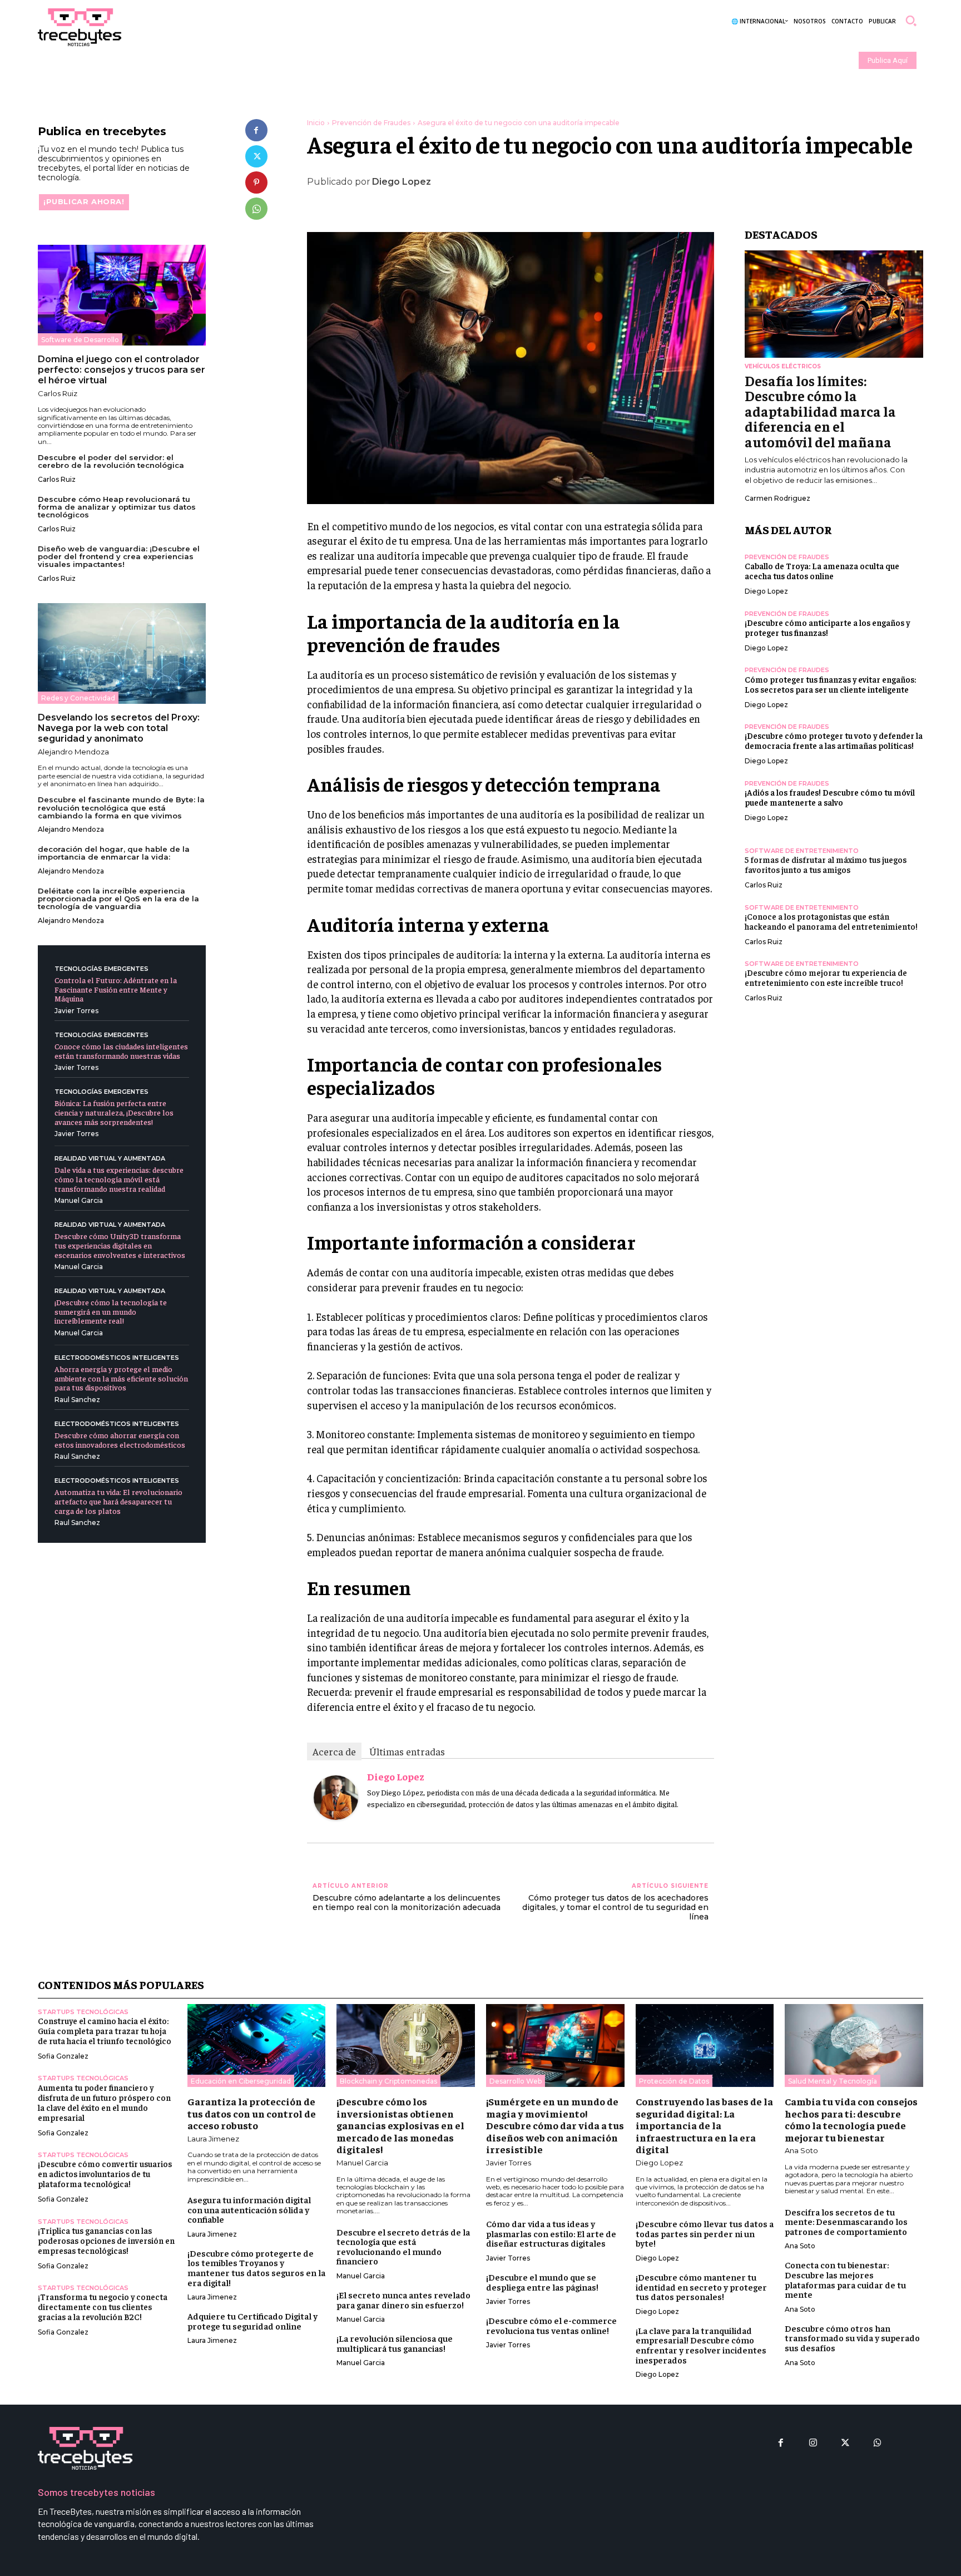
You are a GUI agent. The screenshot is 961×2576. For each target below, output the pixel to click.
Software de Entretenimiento (802, 851)
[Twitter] (256, 156)
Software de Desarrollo (80, 340)
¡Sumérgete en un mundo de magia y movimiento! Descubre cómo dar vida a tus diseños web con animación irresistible (555, 2125)
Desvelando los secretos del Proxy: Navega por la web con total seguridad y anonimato (119, 728)
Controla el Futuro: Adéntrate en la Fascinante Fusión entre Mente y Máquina (116, 989)
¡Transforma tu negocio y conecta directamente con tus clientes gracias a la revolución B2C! (103, 2306)
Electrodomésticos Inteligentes (117, 1358)
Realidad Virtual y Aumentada (110, 1159)
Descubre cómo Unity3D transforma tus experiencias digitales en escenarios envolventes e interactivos (120, 1245)
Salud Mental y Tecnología (833, 2081)
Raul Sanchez (77, 1400)
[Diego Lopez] (336, 1798)
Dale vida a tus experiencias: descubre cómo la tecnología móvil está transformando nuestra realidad (119, 1179)
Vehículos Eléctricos (783, 366)
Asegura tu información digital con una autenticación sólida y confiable (249, 2209)
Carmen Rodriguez (777, 498)
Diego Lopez (402, 182)
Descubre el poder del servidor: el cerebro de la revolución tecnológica (111, 461)
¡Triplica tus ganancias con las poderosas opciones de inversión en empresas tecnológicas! (106, 2240)
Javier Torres (76, 1011)
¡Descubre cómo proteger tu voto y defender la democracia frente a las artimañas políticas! (834, 740)
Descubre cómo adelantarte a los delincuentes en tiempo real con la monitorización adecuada (407, 1903)
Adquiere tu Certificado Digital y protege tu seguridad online (252, 2321)
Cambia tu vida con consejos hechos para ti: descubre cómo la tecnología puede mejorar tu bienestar (851, 2119)
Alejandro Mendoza (73, 752)
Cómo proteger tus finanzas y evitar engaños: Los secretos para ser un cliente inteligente (830, 684)
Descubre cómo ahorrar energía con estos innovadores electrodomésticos (120, 1440)
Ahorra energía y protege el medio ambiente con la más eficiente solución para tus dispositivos (121, 1378)
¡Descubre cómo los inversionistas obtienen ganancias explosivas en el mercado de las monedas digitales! (400, 2125)
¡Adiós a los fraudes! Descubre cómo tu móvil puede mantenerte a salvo (830, 797)
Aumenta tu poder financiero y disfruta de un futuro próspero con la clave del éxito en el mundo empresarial (104, 2102)
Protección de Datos (674, 2081)
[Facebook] (256, 130)
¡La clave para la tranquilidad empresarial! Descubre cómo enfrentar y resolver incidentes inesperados (701, 2345)
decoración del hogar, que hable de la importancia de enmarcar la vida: (114, 853)
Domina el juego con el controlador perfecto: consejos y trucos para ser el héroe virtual (122, 370)
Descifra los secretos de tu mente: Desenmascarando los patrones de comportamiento (846, 2221)
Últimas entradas (407, 1751)
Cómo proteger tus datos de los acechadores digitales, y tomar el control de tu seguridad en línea (615, 1907)
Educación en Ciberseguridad (241, 2081)
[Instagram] (813, 2443)
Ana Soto (801, 2150)
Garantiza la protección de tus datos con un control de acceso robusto (252, 2113)
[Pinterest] (256, 182)
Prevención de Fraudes (371, 123)
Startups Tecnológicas (83, 2012)
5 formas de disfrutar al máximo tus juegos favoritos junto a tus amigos (826, 864)
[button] (911, 21)
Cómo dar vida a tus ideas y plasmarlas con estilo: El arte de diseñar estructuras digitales (551, 2233)
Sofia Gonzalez (63, 2056)
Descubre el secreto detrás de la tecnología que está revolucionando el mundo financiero (403, 2246)
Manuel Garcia (79, 1200)
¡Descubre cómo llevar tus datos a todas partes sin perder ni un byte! (705, 2233)
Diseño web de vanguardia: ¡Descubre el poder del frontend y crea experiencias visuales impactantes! (119, 557)
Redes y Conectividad (78, 698)
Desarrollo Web (516, 2081)
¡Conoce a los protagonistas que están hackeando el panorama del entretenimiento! (831, 921)
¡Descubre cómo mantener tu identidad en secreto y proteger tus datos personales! (701, 2286)
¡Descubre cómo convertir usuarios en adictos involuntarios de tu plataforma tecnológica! (105, 2173)
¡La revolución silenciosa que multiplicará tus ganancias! (395, 2343)
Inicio (316, 123)
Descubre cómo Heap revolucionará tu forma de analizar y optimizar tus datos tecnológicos (117, 507)
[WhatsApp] (256, 209)
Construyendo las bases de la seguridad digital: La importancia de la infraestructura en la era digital (704, 2125)
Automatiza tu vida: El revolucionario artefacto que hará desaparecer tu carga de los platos (118, 1501)
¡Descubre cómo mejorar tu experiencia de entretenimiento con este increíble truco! (826, 977)
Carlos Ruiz (58, 393)
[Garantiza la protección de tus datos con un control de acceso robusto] (257, 2045)
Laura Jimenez (213, 2139)
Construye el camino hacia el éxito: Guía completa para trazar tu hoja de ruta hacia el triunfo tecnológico (105, 2030)
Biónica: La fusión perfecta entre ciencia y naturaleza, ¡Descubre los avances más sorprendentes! (114, 1112)
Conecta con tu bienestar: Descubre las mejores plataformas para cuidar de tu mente (845, 2279)
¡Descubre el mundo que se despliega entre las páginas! (542, 2282)
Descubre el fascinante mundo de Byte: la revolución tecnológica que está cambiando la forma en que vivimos (121, 808)
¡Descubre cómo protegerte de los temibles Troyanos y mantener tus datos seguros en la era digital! (256, 2267)
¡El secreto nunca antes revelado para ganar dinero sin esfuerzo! (403, 2299)
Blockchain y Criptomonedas (388, 2081)
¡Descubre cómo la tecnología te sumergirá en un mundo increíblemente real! (111, 1311)
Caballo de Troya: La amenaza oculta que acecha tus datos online (822, 571)
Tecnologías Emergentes (101, 969)
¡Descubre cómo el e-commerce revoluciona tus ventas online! (551, 2325)
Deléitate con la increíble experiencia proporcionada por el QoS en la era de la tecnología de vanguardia (118, 899)
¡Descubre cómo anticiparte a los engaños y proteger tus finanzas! (827, 627)
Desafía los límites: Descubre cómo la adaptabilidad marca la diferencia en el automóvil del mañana (820, 411)
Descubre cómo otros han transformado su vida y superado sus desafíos (852, 2338)
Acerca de (334, 1751)
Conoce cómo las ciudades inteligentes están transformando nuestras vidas (121, 1051)
